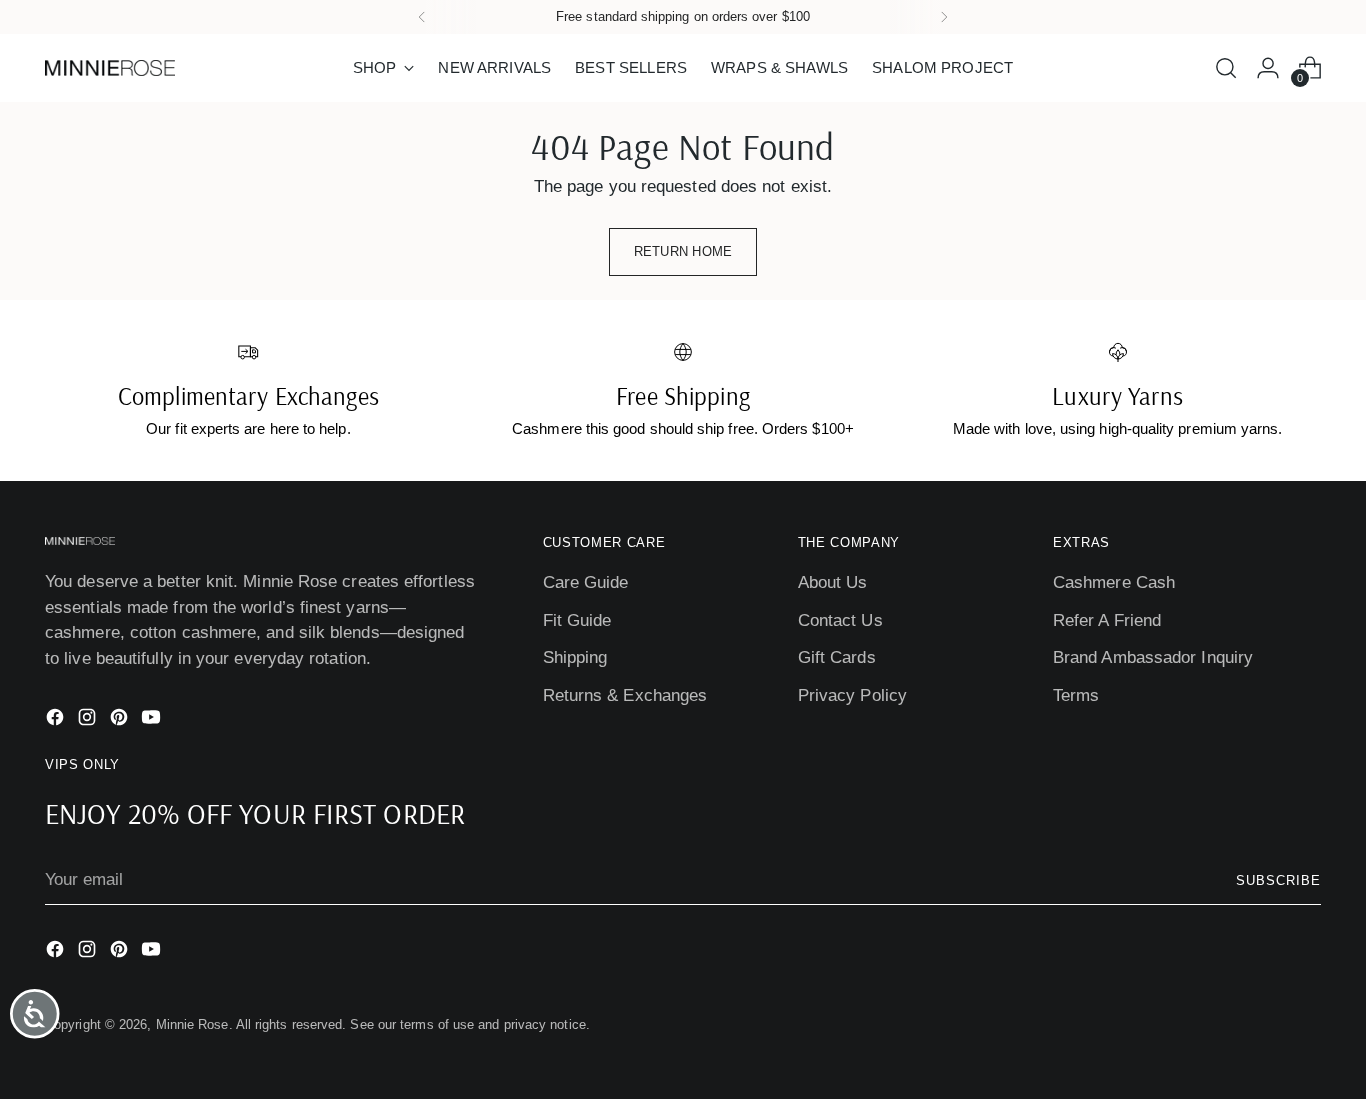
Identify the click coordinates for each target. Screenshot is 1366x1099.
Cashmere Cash (1114, 582)
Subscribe (1278, 880)
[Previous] (422, 17)
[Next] (944, 17)
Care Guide (586, 582)
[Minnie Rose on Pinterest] (121, 721)
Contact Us (840, 620)
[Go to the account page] (1268, 68)
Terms (1076, 695)
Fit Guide (577, 620)
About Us (833, 582)
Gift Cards (837, 657)
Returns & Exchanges (625, 695)
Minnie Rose (192, 1024)
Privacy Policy (852, 695)
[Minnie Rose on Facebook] (57, 721)
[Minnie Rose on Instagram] (89, 721)
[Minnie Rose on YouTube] (153, 721)
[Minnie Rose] (110, 68)
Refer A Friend (1107, 620)
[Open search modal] (1226, 68)
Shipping (575, 657)
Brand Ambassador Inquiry (1153, 657)
